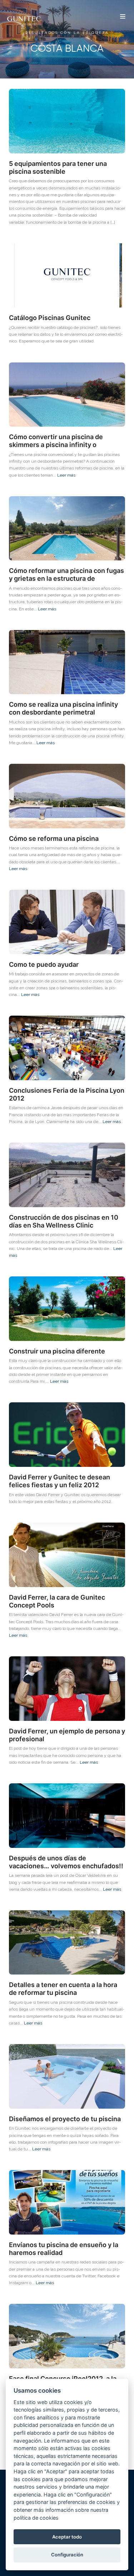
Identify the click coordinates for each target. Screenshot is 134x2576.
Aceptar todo (67, 2537)
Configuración (67, 2555)
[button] (123, 17)
